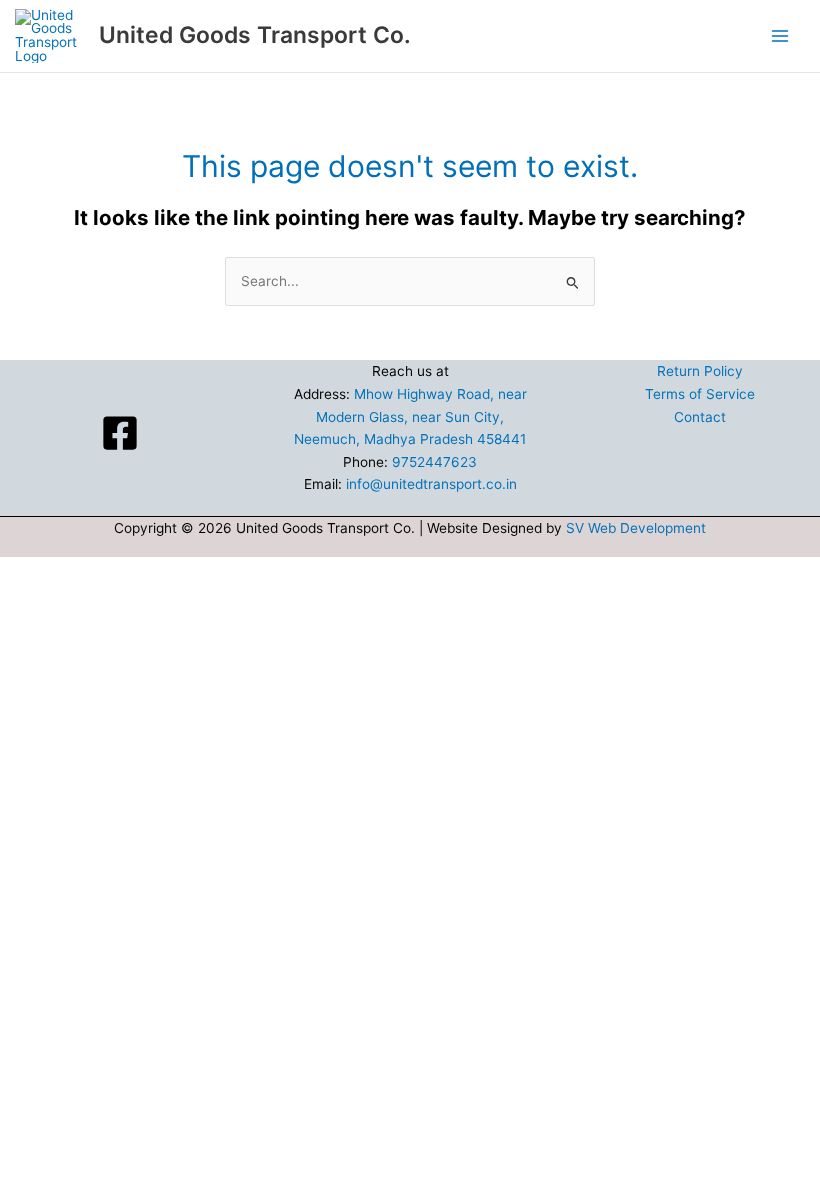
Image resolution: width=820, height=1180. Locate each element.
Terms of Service (700, 394)
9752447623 (434, 462)
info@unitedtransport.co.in (431, 484)
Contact (700, 417)
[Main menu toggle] (780, 35)
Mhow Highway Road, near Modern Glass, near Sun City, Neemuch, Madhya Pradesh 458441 (410, 416)
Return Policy (700, 371)
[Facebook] (120, 433)
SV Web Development (636, 528)
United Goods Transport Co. (255, 35)
